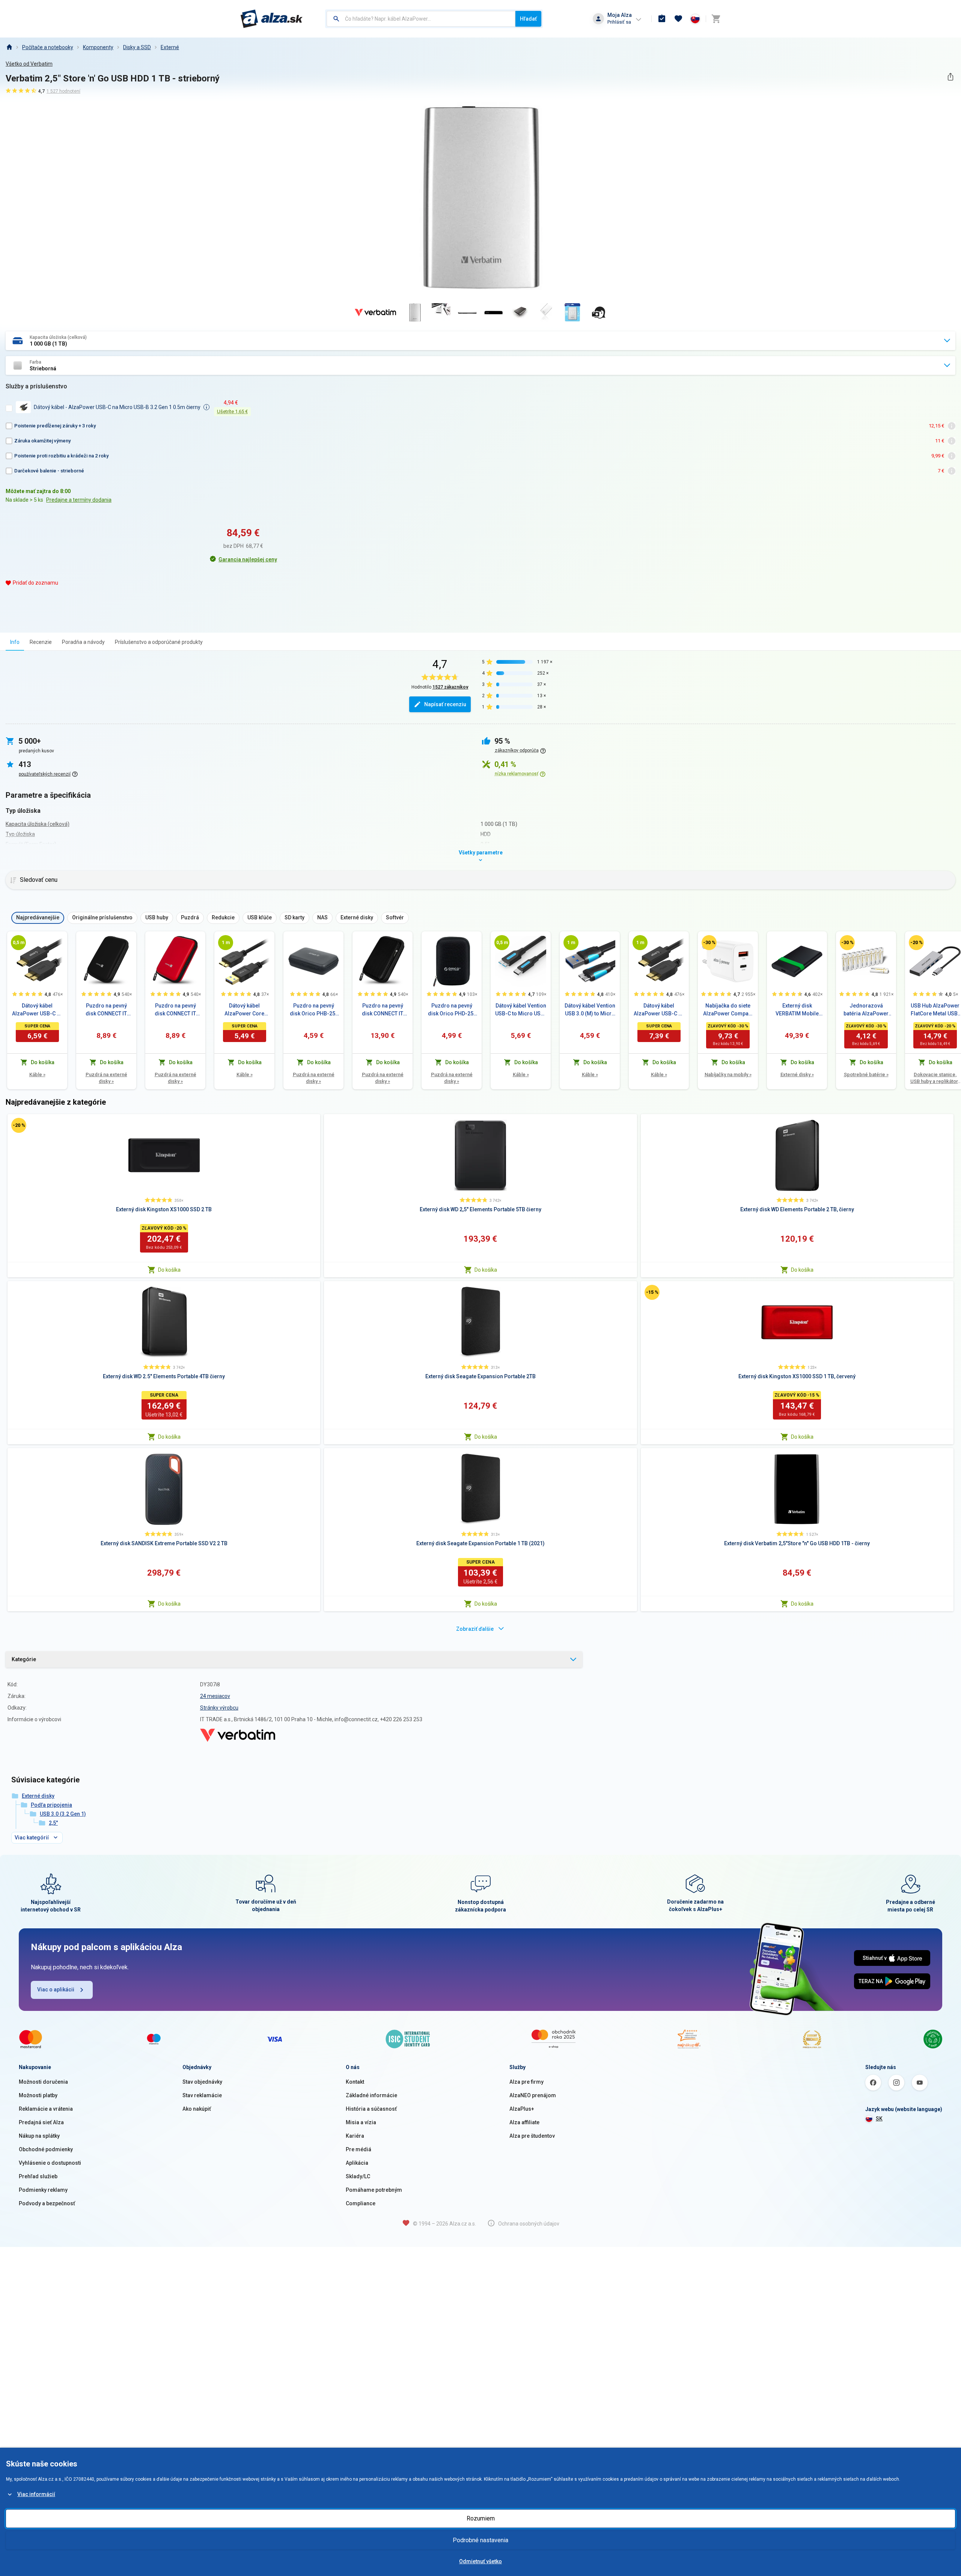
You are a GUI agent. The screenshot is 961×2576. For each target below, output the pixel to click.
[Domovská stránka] (9, 47)
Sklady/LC (358, 2176)
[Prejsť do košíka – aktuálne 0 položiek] (716, 19)
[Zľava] (709, 943)
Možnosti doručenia (43, 2082)
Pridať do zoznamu (35, 583)
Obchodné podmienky (46, 2149)
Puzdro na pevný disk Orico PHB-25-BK (314, 1010)
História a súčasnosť (371, 2109)
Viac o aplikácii (56, 1990)
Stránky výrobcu (219, 1708)
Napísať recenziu (445, 704)
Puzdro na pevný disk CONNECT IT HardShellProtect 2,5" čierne (106, 1010)
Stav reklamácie (202, 2095)
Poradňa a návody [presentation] (83, 642)
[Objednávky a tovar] (662, 19)
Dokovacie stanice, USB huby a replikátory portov (935, 1078)
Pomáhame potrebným (374, 2190)
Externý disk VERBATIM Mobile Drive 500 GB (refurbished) (797, 1010)
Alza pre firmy (526, 2082)
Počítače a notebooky (48, 47)
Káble (37, 1074)
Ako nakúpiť (197, 2109)
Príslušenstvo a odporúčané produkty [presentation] (159, 642)
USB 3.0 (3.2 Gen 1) (63, 1814)
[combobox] (421, 19)
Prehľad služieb (38, 2176)
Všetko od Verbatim (29, 64)
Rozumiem (481, 2518)
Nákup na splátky (39, 2136)
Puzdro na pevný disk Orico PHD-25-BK (452, 1010)
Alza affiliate (524, 2122)
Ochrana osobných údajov (529, 2224)
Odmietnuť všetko (480, 2561)
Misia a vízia (361, 2122)
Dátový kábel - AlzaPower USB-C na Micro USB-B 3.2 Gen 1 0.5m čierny (117, 407)
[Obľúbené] (678, 19)
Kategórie (24, 1659)
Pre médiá (358, 2149)
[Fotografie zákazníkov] (599, 313)
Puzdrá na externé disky (106, 1078)
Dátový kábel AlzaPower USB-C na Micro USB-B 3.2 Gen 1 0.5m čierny (37, 1010)
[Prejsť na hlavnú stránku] (272, 19)
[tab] (15, 642)
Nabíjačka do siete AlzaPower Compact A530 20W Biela (728, 1010)
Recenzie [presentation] (41, 642)
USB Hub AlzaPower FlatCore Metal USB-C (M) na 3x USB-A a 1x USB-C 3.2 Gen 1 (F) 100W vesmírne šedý (935, 1010)
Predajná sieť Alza (41, 2122)
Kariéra (355, 2136)
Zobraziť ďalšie (475, 1629)
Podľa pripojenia (51, 1805)
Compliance (361, 2203)
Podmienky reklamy (43, 2190)
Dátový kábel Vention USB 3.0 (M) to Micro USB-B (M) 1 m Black (590, 1010)
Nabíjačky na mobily (728, 1074)
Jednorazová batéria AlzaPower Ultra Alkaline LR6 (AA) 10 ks (866, 1010)
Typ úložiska (20, 834)
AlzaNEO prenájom (533, 2095)
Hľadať (528, 19)
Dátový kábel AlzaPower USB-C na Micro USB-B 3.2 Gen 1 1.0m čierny (659, 1010)
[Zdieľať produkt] (950, 77)
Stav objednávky (202, 2082)
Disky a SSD (137, 47)
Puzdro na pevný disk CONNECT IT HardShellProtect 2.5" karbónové (383, 1010)
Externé (170, 47)
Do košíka (169, 1270)
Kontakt (355, 2082)
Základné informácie (371, 2095)
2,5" (53, 1823)
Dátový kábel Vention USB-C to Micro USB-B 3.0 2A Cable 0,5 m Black (521, 1010)
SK (879, 2119)
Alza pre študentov (532, 2136)
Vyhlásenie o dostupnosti (50, 2163)
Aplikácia (357, 2163)
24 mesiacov (215, 1696)
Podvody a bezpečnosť (47, 2203)
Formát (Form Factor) (31, 844)
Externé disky (797, 1074)
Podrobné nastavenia (480, 2540)
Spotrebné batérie (866, 1074)
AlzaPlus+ (522, 2109)
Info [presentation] (15, 642)
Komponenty (98, 47)
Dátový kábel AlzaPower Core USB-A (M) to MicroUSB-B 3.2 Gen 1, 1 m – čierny (245, 1010)
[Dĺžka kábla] (18, 943)
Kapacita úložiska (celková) (38, 824)
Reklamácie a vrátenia (46, 2109)
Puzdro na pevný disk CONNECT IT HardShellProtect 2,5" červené (175, 1010)
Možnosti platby (38, 2095)
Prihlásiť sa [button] (619, 22)
